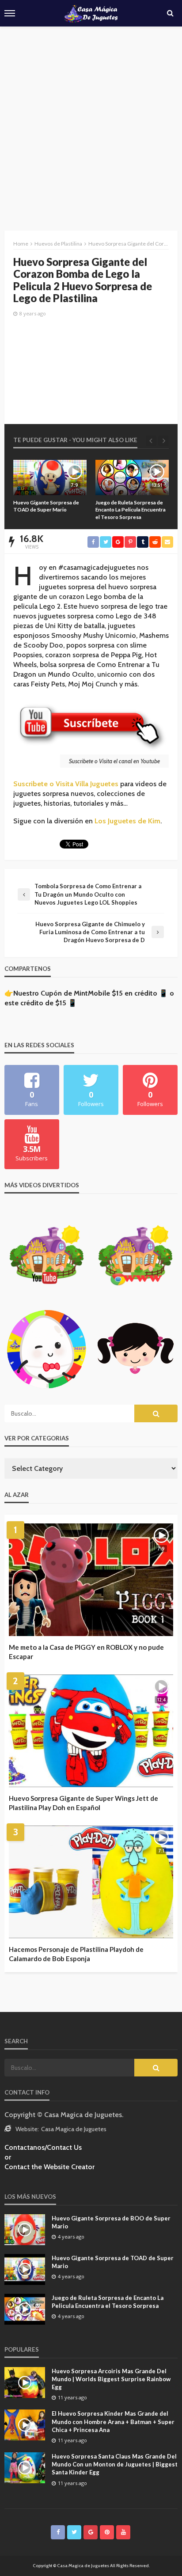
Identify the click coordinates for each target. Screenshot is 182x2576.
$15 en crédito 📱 (140, 993)
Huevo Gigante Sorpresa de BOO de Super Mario (111, 2222)
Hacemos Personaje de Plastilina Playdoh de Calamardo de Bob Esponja (76, 1954)
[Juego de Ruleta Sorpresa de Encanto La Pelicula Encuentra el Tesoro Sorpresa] (50, 477)
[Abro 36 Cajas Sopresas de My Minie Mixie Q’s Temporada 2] (132, 477)
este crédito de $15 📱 (41, 1003)
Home (21, 244)
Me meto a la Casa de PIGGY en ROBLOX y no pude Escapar (86, 1652)
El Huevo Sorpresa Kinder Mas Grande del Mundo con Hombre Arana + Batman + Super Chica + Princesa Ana (113, 2421)
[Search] (170, 13)
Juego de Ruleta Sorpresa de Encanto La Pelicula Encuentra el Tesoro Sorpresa (48, 510)
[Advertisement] (91, 122)
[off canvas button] (10, 13)
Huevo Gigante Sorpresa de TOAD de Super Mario (113, 2262)
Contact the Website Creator (49, 2167)
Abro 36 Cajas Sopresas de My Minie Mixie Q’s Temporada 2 (131, 506)
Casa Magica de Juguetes (74, 2129)
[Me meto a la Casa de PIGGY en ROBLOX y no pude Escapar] (91, 1580)
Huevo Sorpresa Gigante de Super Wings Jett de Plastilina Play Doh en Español (83, 1803)
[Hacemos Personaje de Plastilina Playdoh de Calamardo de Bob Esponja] (91, 1882)
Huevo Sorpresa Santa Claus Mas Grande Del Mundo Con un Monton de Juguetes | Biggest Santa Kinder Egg (115, 2464)
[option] (50, 490)
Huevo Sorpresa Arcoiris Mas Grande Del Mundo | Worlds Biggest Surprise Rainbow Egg (111, 2379)
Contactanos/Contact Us (43, 2147)
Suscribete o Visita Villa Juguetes (66, 784)
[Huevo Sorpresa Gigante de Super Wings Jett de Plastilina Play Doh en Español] (91, 1731)
